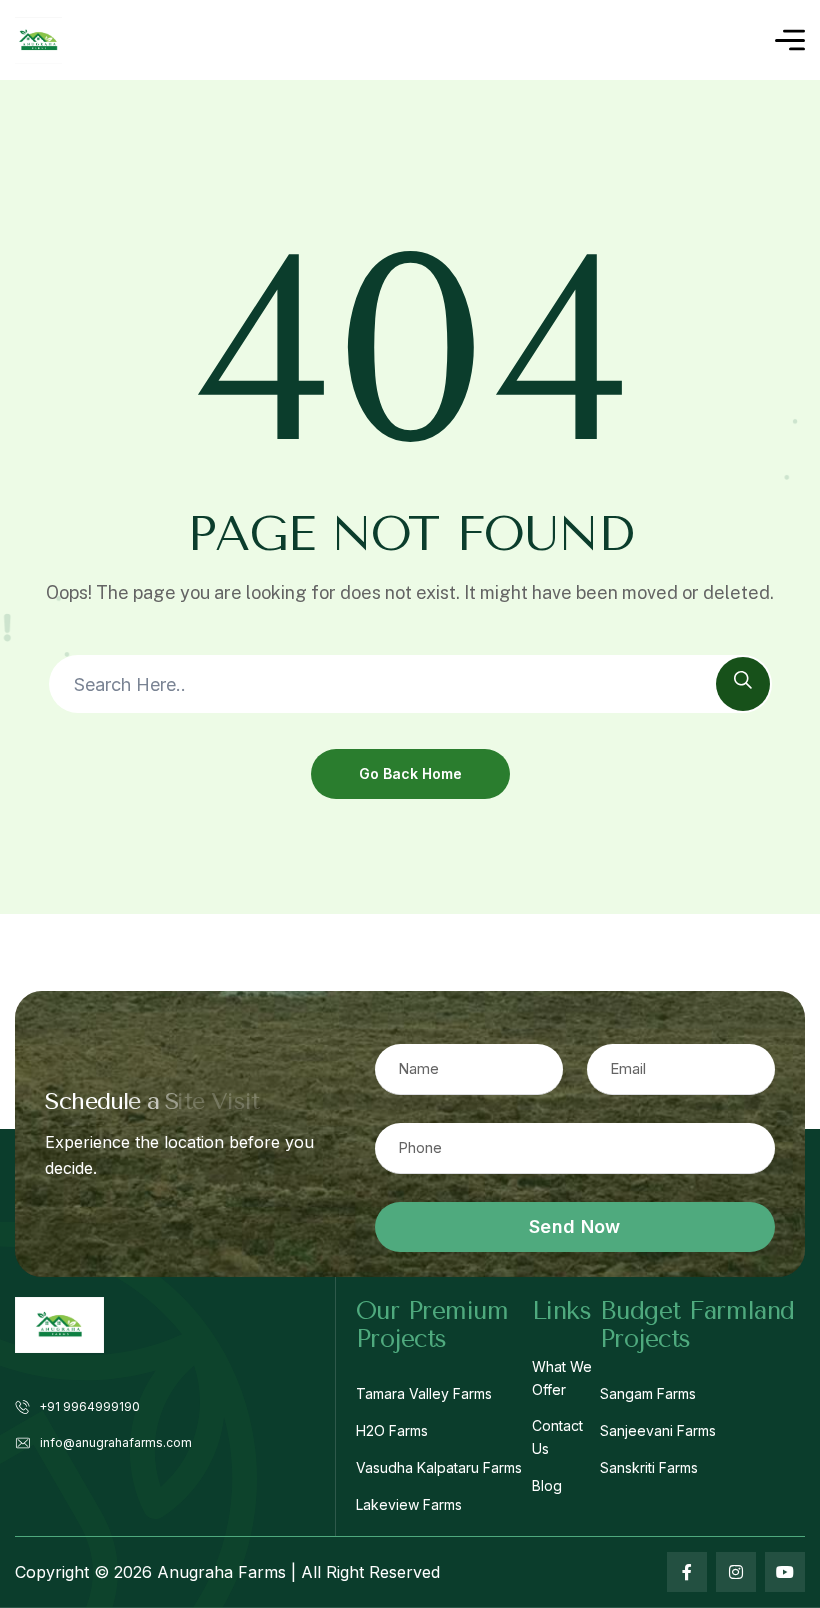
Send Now (574, 1226)
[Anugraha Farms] (38, 40)
